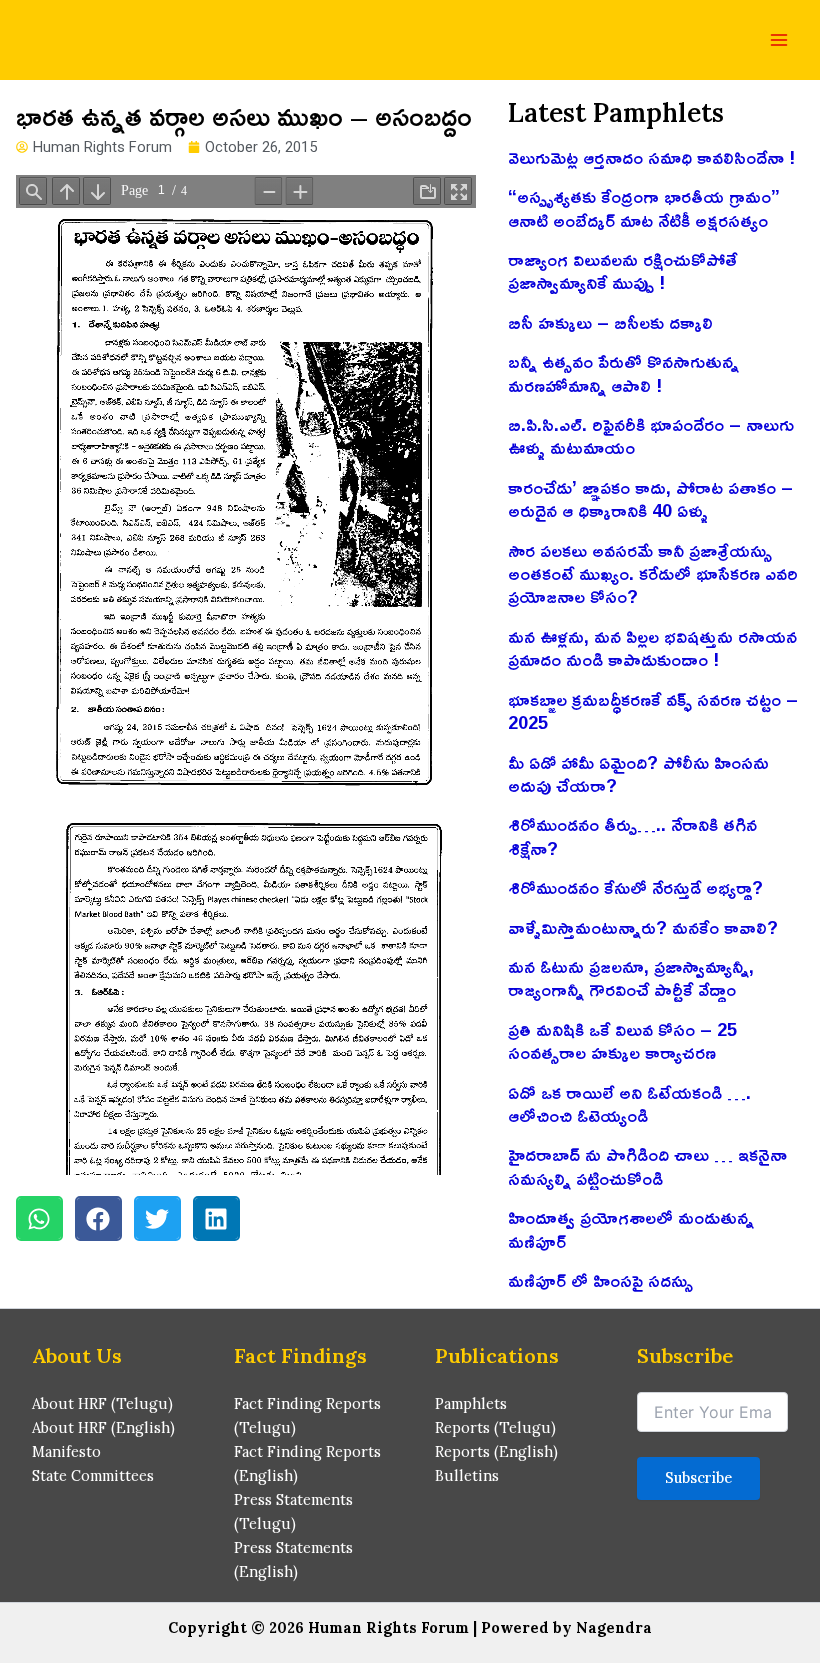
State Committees (93, 1475)
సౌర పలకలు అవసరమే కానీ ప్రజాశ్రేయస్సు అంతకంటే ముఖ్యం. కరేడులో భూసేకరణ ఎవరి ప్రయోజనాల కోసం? (653, 573)
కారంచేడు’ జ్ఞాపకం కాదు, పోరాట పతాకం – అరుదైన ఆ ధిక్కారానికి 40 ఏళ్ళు (650, 498)
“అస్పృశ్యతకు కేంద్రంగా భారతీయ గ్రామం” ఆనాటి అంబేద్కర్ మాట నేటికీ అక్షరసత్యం (644, 207)
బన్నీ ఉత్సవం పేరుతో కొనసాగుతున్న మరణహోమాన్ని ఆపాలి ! (623, 372)
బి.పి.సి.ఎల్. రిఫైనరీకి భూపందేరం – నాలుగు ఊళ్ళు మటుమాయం (651, 435)
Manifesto (66, 1451)
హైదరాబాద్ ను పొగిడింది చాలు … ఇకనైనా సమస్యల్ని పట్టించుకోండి (647, 1165)
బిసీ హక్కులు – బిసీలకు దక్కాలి (610, 322)
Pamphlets (471, 1403)
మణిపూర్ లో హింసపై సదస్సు (600, 1280)
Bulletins (467, 1475)
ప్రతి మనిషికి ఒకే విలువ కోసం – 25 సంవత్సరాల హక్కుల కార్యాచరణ (622, 1040)
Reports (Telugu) (495, 1427)
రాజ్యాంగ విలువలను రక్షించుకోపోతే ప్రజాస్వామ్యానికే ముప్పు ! (622, 270)
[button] (39, 1218)
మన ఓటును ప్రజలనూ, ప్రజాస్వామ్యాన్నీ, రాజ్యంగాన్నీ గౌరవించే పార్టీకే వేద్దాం (631, 977)
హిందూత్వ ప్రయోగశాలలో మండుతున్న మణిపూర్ (631, 1228)
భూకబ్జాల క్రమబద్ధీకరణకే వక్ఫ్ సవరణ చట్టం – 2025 (653, 710)
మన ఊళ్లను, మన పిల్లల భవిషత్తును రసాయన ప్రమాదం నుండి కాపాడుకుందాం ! (652, 647)
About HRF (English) (103, 1427)
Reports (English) (496, 1451)
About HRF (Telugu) (102, 1403)
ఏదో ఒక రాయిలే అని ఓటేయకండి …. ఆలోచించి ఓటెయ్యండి (629, 1103)
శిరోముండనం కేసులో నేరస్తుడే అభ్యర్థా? (635, 887)
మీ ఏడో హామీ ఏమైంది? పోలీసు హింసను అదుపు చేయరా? (638, 773)
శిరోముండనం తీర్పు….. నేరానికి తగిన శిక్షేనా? (632, 835)
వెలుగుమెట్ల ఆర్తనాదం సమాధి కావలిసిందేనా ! (651, 157)
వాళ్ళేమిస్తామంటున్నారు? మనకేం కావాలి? (643, 927)
